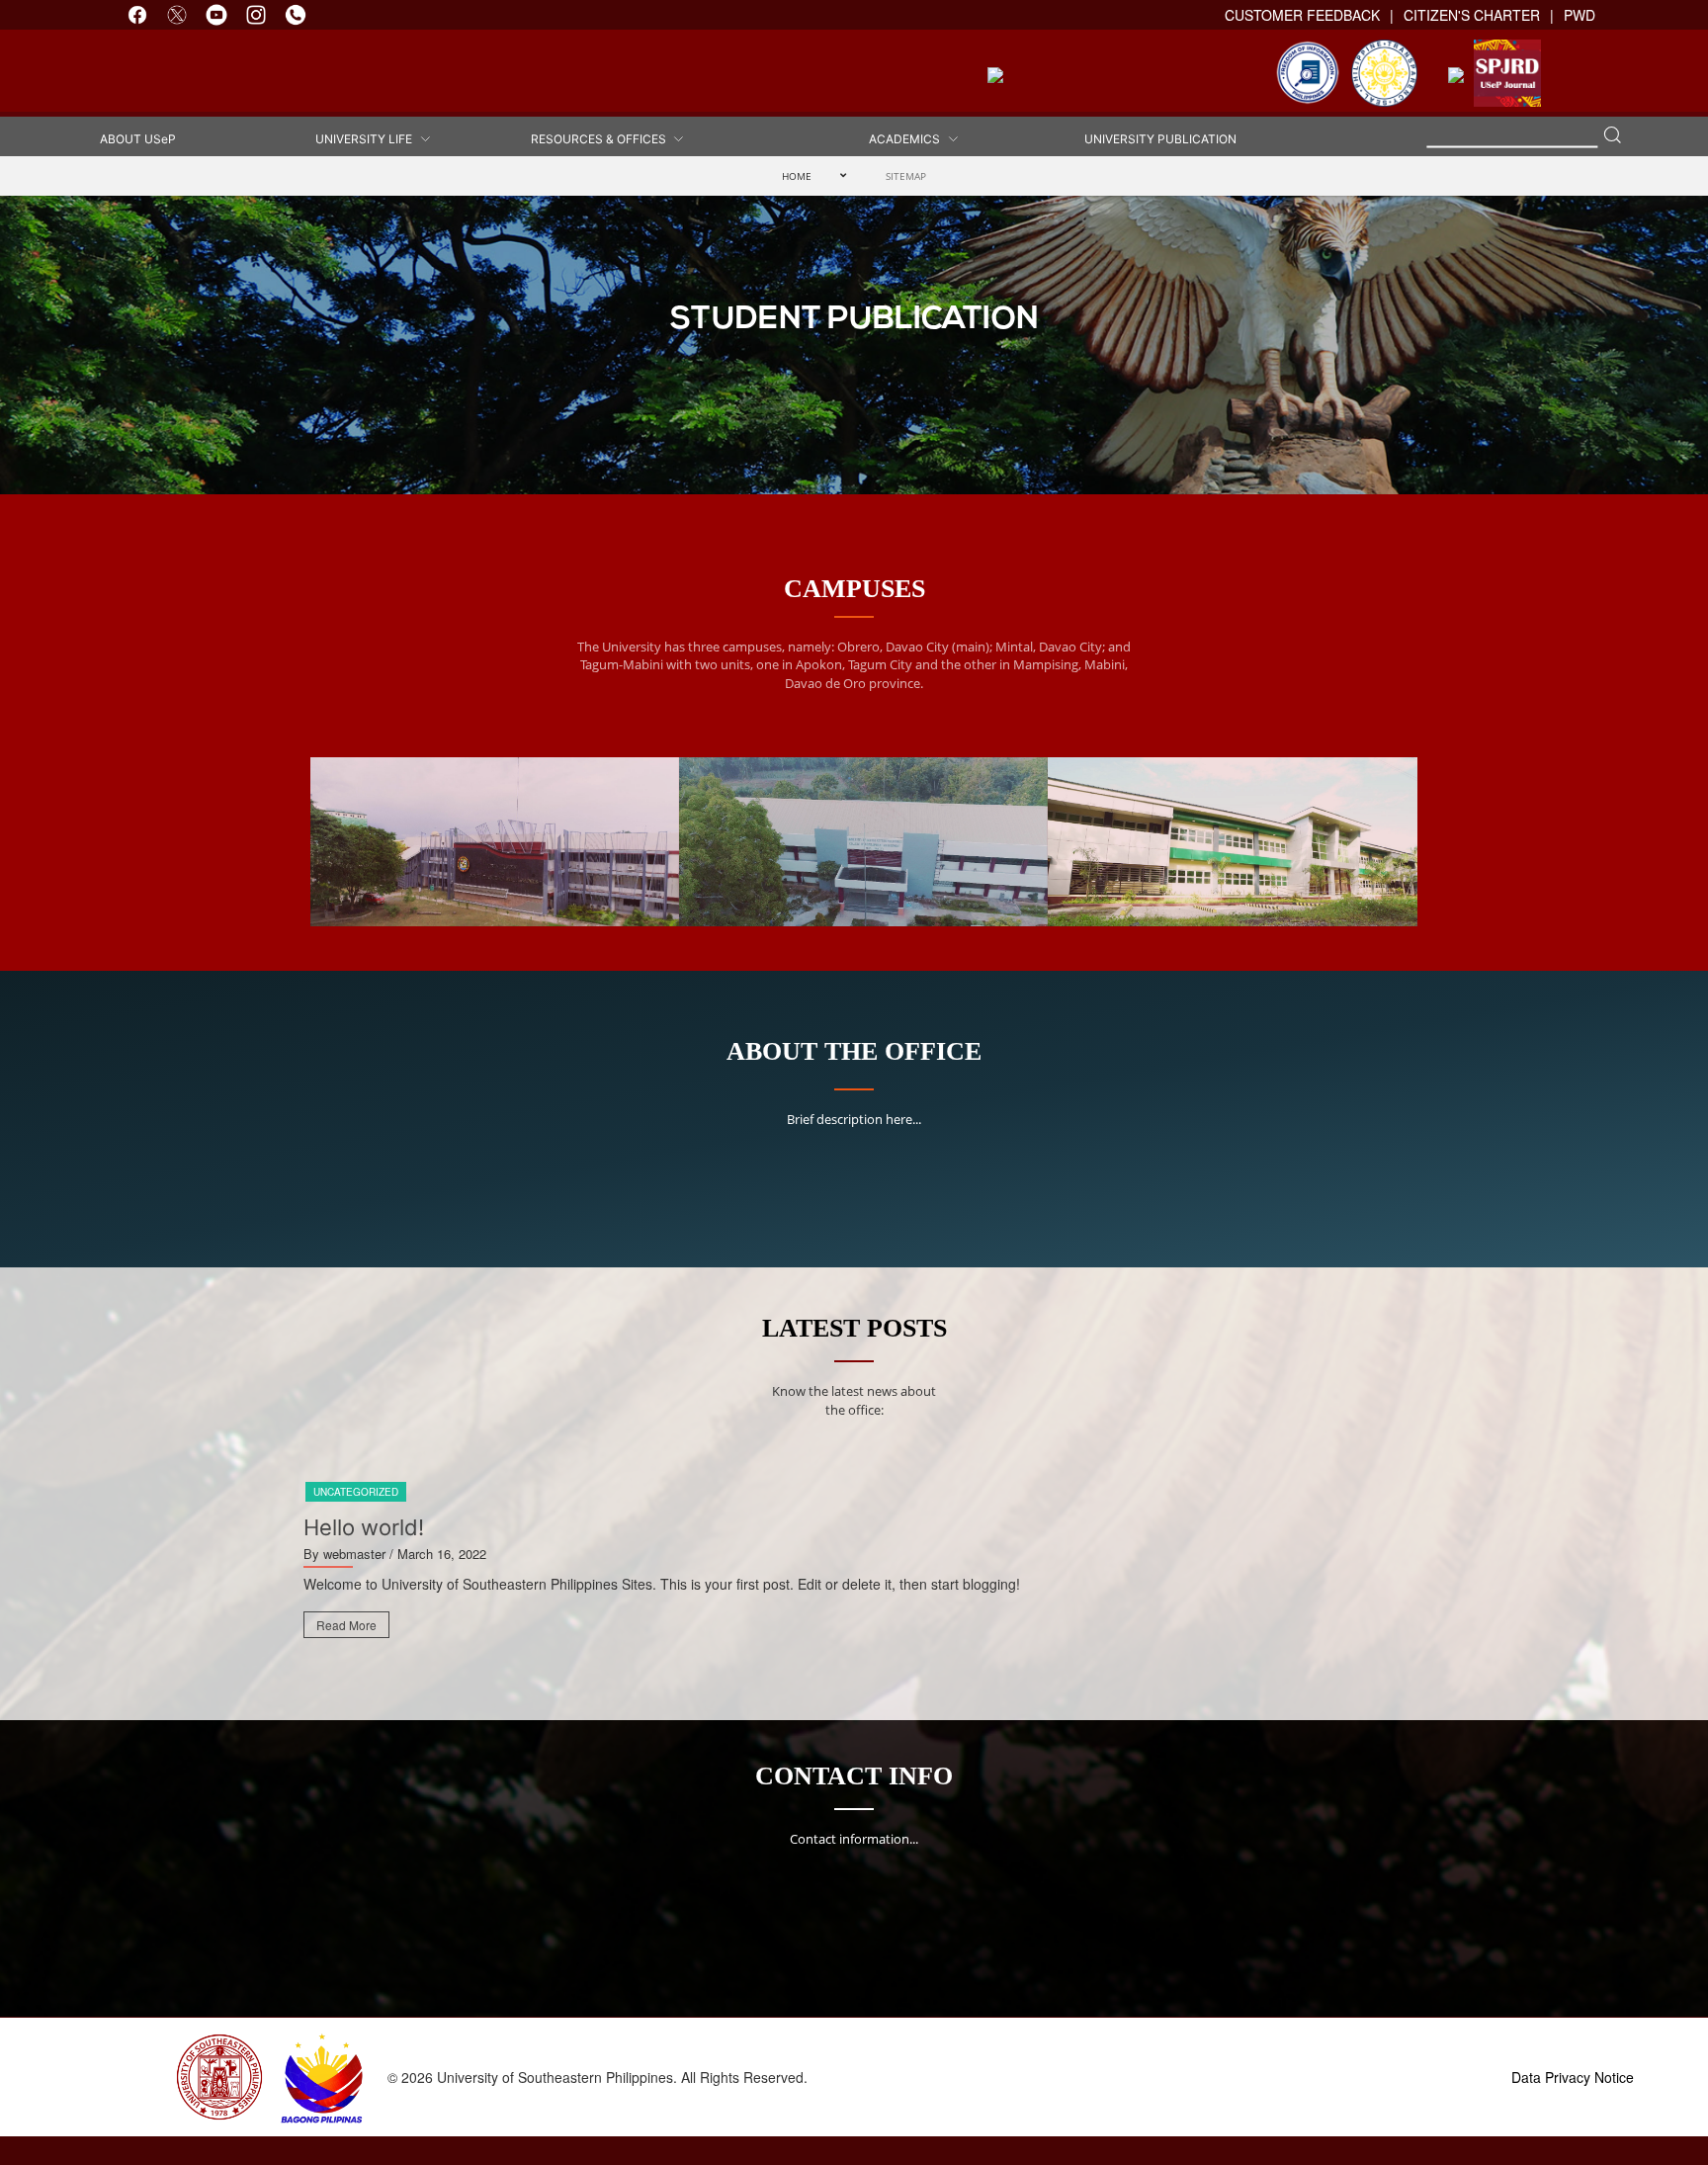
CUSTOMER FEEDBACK (1302, 15)
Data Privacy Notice (1573, 2077)
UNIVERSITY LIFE (367, 139)
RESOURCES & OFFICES (601, 139)
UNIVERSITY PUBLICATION (1160, 139)
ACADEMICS (907, 139)
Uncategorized (356, 1492)
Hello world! (364, 1527)
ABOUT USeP (138, 139)
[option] (854, 1567)
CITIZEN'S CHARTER (1472, 15)
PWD (1580, 15)
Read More (346, 1625)
